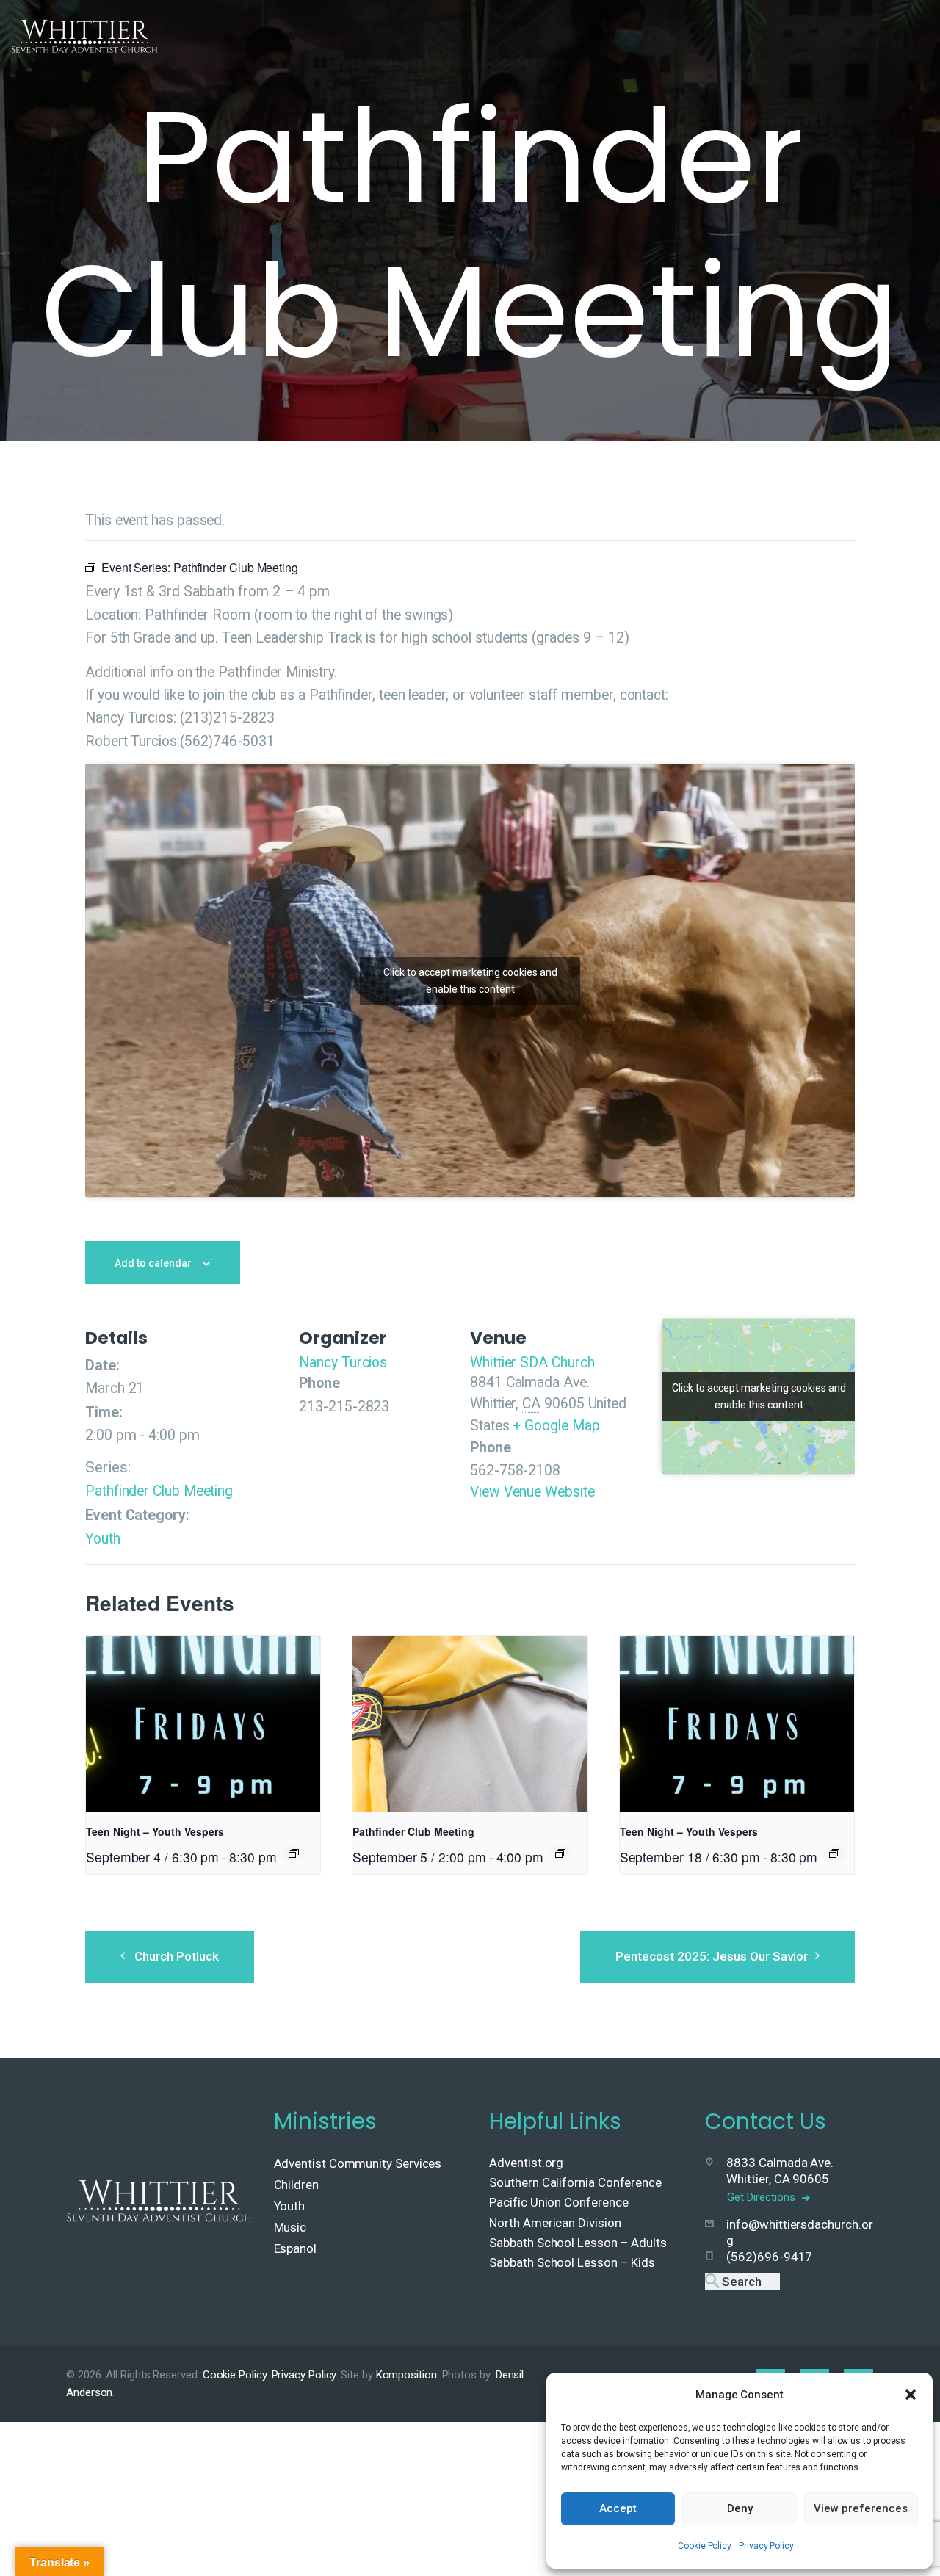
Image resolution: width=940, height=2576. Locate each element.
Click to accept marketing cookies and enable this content (470, 981)
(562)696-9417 (769, 2257)
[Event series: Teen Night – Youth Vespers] (294, 1853)
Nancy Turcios (343, 1363)
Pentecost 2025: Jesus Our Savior (712, 1956)
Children (296, 2185)
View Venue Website (532, 1492)
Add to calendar (153, 1263)
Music (290, 2227)
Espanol (295, 2248)
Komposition (406, 2375)
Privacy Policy (766, 2546)
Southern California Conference (575, 2182)
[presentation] (203, 1724)
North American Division (555, 2223)
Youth (103, 1539)
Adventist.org (526, 2163)
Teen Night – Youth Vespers (155, 1831)
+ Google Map (556, 1426)
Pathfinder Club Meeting (159, 1491)
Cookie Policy (705, 2546)
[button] (911, 2395)
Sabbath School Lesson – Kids (572, 2262)
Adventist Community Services (358, 2163)
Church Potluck (177, 1956)
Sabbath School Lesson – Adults (578, 2243)
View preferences (861, 2508)
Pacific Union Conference (558, 2202)
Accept (618, 2508)
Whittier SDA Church (532, 1363)
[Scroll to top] (897, 2541)
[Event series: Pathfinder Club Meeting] (560, 1853)
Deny (740, 2508)
